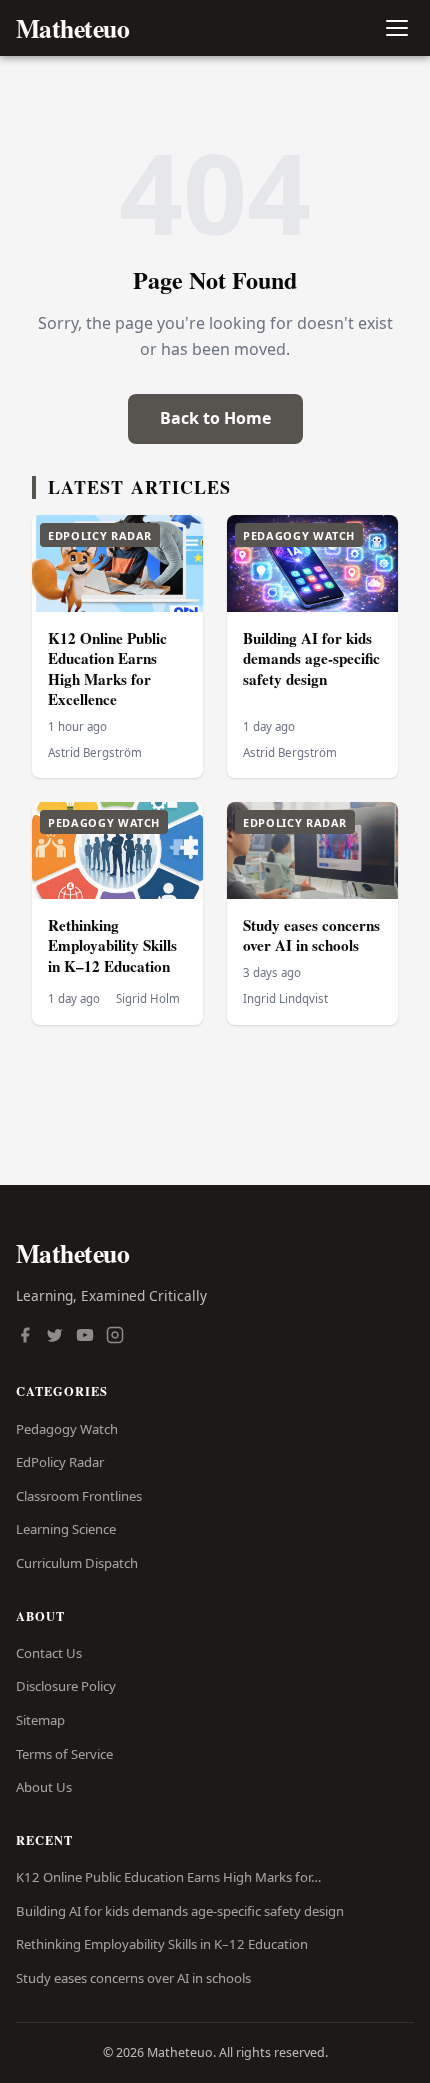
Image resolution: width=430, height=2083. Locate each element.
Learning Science (66, 1529)
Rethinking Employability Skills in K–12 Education (112, 945)
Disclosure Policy (66, 1686)
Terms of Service (64, 1754)
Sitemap (40, 1720)
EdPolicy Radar (60, 1462)
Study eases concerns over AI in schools (311, 935)
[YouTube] (85, 1337)
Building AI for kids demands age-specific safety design (311, 658)
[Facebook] (25, 1337)
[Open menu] (396, 28)
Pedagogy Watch (67, 1429)
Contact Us (49, 1653)
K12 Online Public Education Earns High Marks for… (168, 1877)
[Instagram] (115, 1337)
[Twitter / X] (55, 1337)
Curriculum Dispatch (77, 1563)
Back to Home (215, 418)
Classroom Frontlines (79, 1496)
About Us (44, 1787)
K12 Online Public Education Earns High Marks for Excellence (107, 669)
